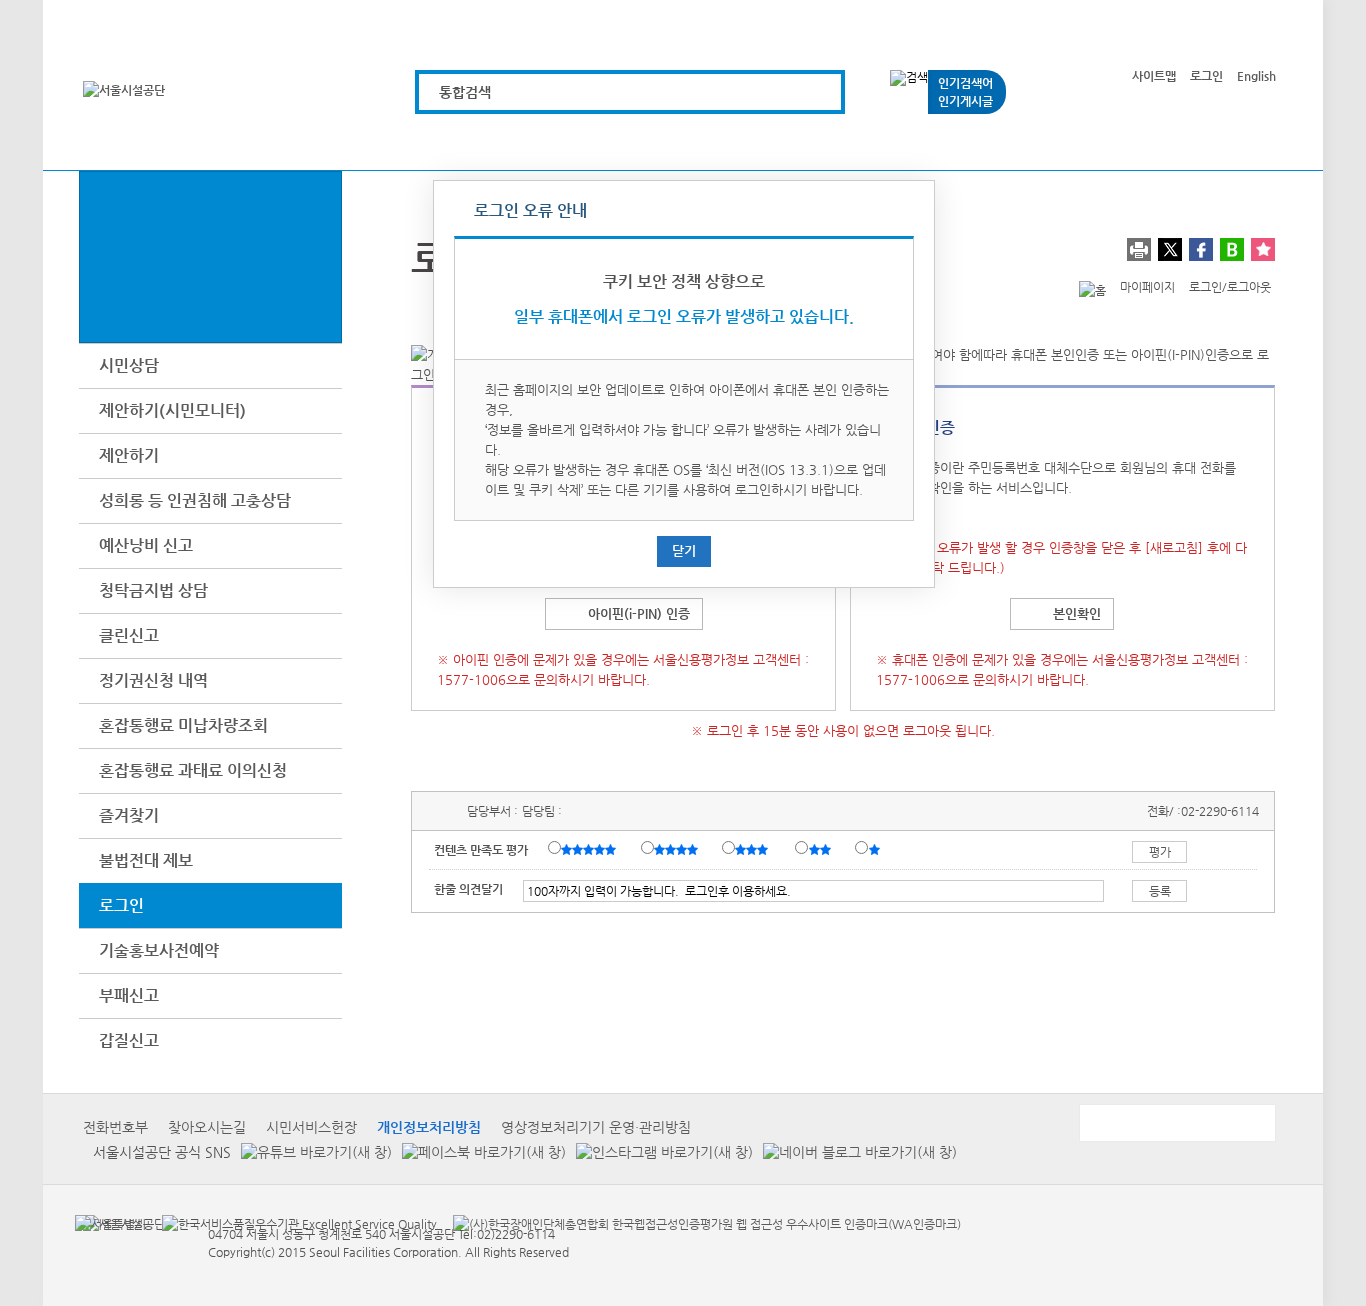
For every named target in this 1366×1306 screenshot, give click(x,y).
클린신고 (129, 635)
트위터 (1170, 249)
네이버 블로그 (1232, 249)
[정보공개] (1240, 142)
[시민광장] (1014, 142)
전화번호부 (115, 1127)
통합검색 (465, 92)
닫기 (684, 550)
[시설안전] (788, 142)
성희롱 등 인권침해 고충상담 (195, 500)
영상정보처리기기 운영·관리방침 (596, 1127)
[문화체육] (562, 142)
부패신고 (129, 995)
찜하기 (1263, 249)
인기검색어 (965, 83)
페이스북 (1201, 249)
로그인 (1206, 76)
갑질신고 (129, 1040)
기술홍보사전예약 (159, 950)
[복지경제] (449, 142)
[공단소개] (1127, 142)
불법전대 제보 (146, 860)
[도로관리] (675, 142)
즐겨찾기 (129, 815)
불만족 (821, 849)
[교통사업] (901, 142)
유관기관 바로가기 (1176, 1123)
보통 (755, 849)
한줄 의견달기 (468, 889)
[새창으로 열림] (311, 1151)
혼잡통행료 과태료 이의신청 (193, 770)
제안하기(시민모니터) (172, 410)
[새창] (110, 1223)
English (1256, 76)
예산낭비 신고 (146, 545)
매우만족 (591, 849)
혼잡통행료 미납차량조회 (183, 725)
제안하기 (129, 455)
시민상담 (129, 365)
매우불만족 (875, 849)
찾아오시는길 (207, 1127)
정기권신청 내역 (153, 680)
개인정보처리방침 (429, 1127)
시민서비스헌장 (311, 1127)
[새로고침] (1174, 547)
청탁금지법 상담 (153, 590)
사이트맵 (1154, 76)
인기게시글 (965, 101)
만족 (678, 849)
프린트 (1139, 249)
